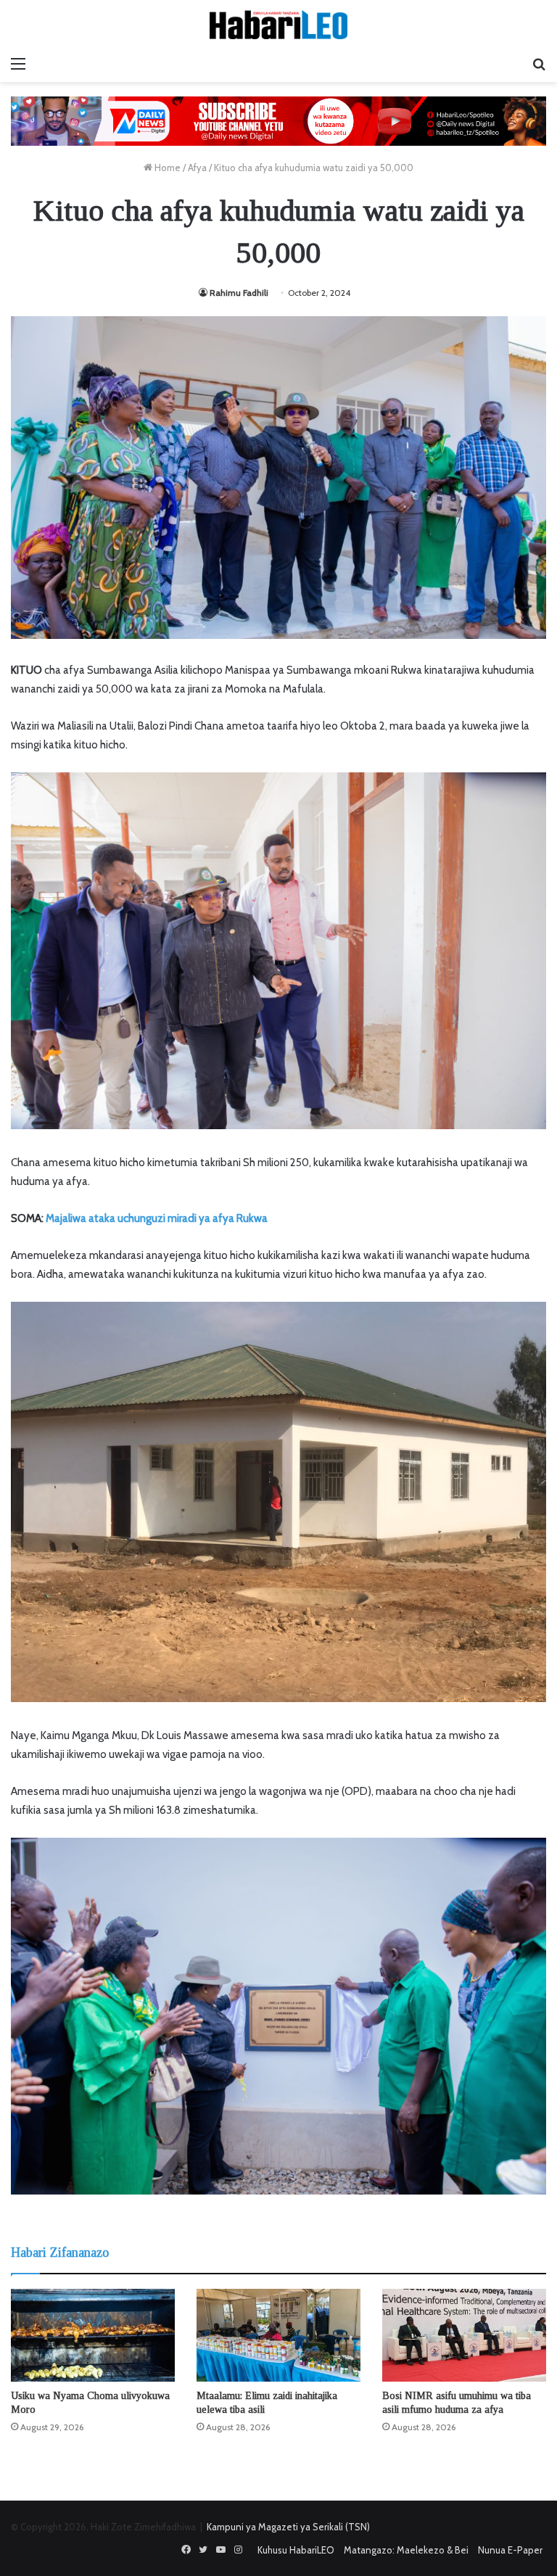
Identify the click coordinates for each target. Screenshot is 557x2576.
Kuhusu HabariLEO (296, 2550)
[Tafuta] (539, 64)
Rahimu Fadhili (239, 293)
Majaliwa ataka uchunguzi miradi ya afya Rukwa (156, 1218)
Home (166, 168)
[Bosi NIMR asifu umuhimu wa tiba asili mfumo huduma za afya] (464, 2335)
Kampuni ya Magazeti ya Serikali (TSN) (288, 2527)
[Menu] (18, 64)
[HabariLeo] (278, 25)
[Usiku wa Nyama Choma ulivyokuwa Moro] (93, 2335)
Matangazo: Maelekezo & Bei (406, 2550)
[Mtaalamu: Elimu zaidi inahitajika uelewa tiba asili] (278, 2335)
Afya (197, 168)
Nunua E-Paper (510, 2550)
